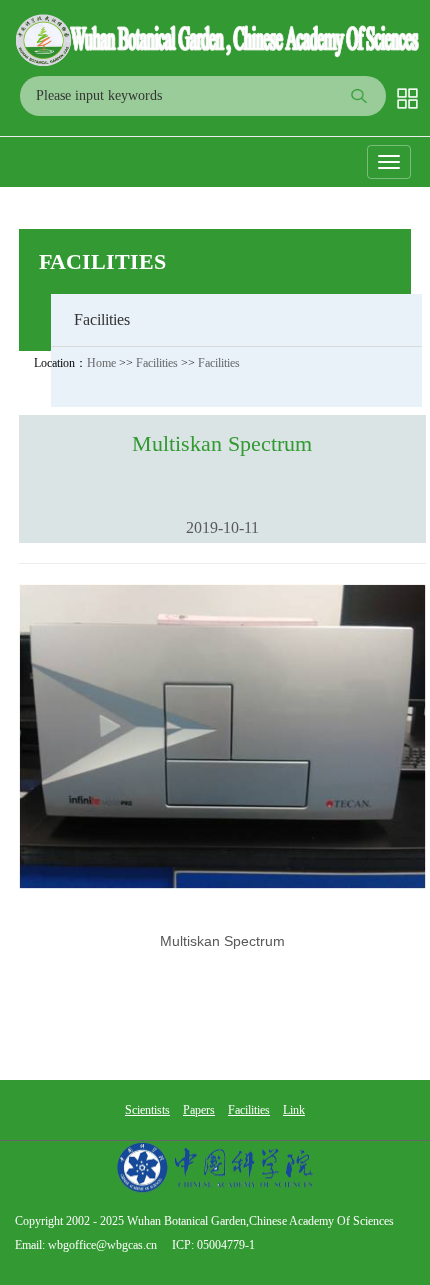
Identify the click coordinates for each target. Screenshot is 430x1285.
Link (294, 1110)
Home (101, 363)
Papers (199, 1110)
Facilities (102, 261)
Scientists (147, 1110)
